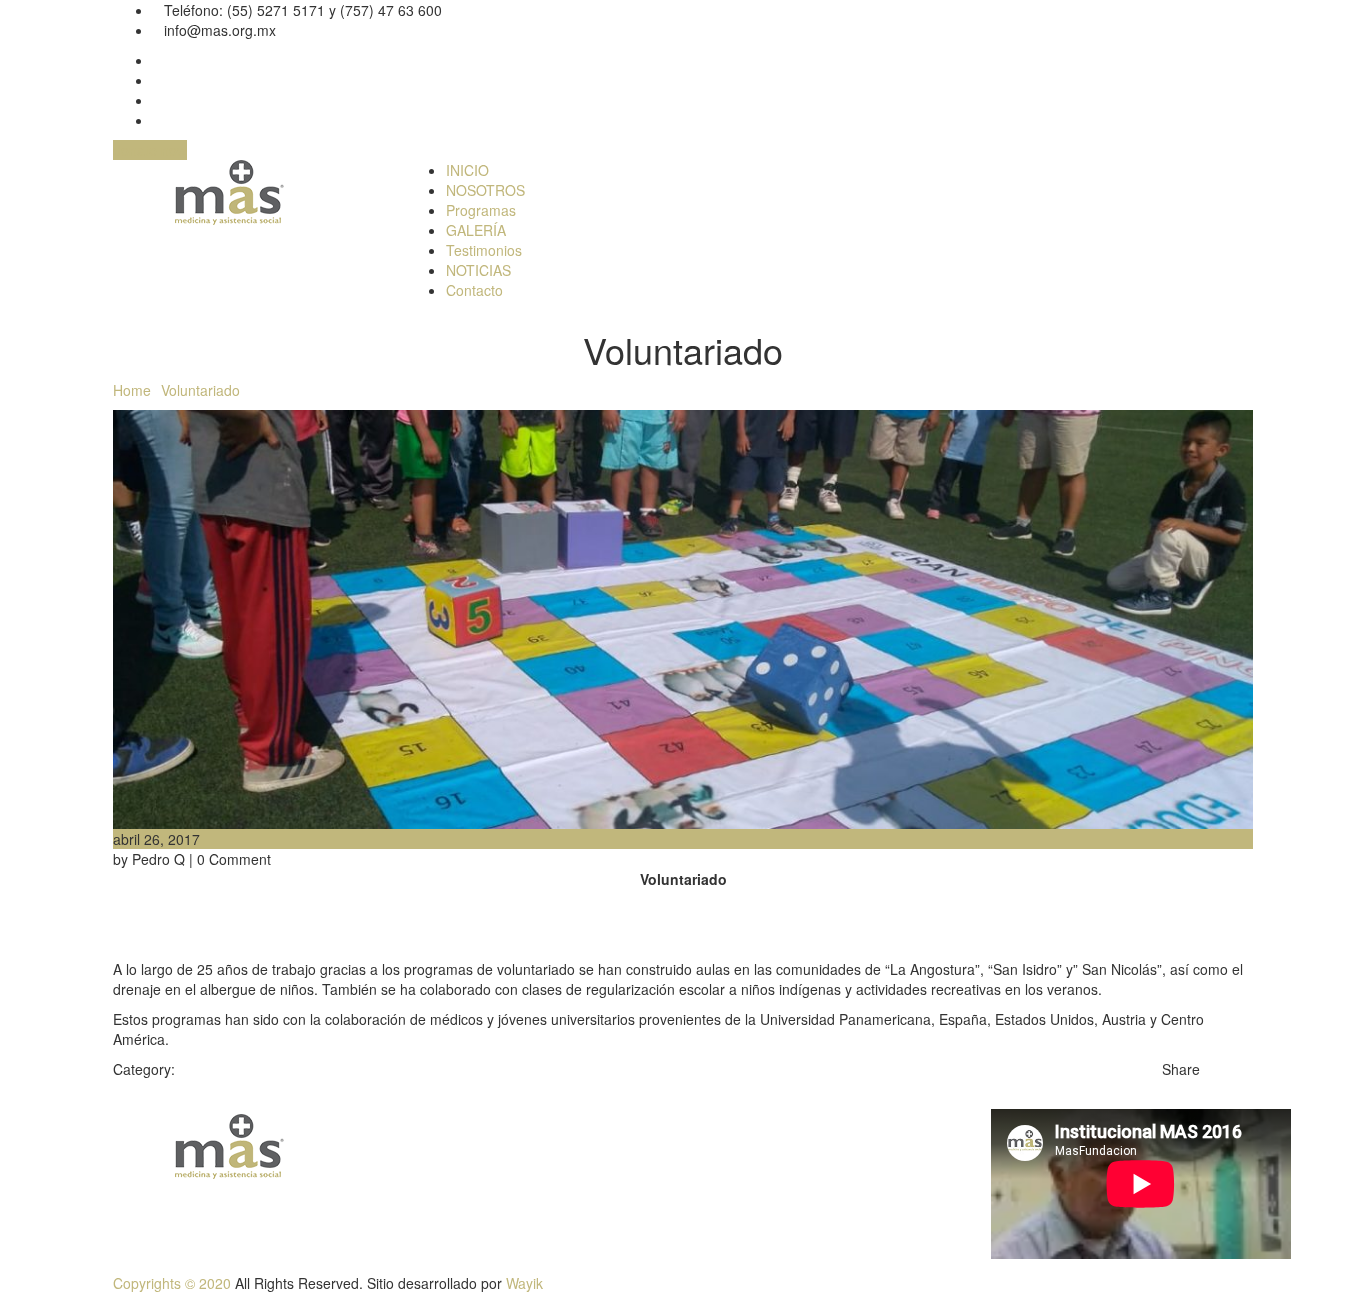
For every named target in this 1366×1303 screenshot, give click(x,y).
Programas (481, 210)
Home (132, 390)
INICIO (467, 170)
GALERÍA (476, 230)
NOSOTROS (485, 190)
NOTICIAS (478, 270)
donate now (150, 150)
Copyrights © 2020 (172, 1283)
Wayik (524, 1283)
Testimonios (484, 250)
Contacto (474, 290)
